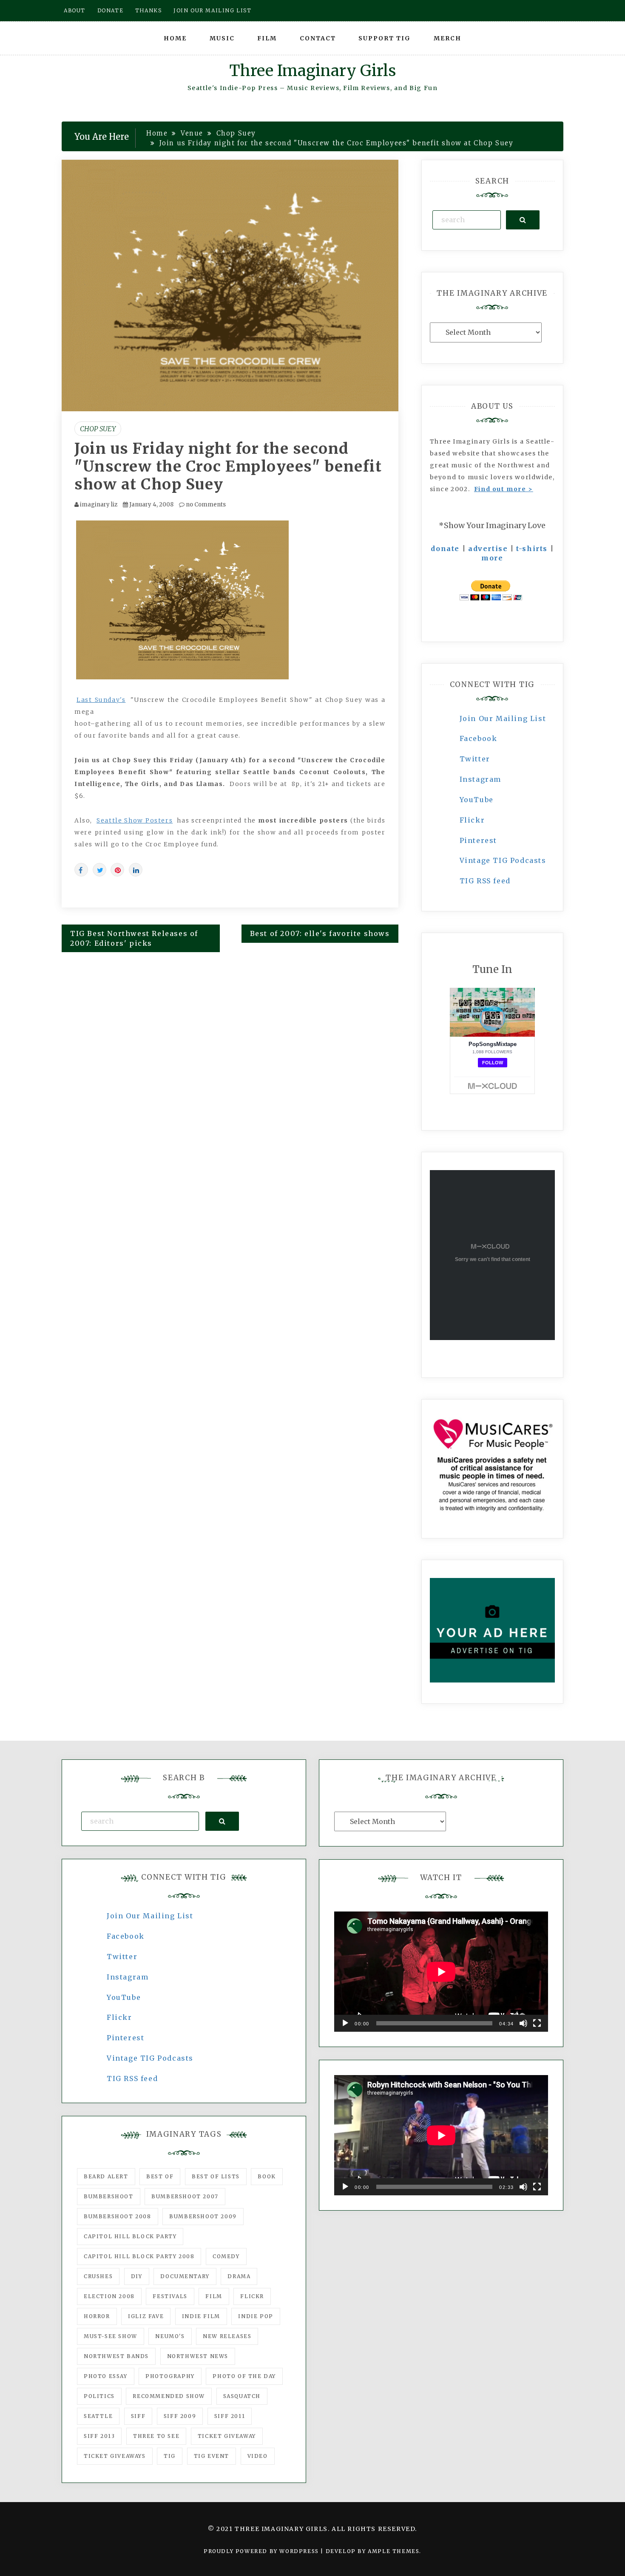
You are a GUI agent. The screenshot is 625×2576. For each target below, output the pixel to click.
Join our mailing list (213, 10)
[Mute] (523, 2023)
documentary (185, 2276)
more (492, 558)
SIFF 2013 (99, 2436)
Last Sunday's (101, 700)
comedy (226, 2256)
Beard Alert (106, 2176)
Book (267, 2176)
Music (222, 38)
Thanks (149, 10)
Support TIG (385, 38)
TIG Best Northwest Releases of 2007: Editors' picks (134, 938)
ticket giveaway (227, 2436)
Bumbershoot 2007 (185, 2196)
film (214, 2296)
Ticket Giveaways (115, 2456)
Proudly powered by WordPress (262, 2551)
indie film (201, 2316)
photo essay (106, 2376)
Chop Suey (98, 429)
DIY (137, 2276)
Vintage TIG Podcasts (503, 860)
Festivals (170, 2296)
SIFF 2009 (180, 2416)
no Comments (205, 505)
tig (170, 2456)
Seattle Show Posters (135, 820)
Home (175, 38)
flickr (252, 2296)
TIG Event (212, 2456)
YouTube (477, 800)
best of (160, 2176)
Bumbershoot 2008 (118, 2216)
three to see (156, 2436)
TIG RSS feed (485, 881)
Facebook (479, 738)
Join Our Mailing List (503, 718)
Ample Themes (393, 2551)
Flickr (472, 820)
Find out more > (504, 489)
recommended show (169, 2396)
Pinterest (478, 840)
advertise (488, 549)
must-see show (111, 2336)
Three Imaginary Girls (312, 71)
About (75, 10)
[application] (441, 1972)
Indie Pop (256, 2316)
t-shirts (532, 549)
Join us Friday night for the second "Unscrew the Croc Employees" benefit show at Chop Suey (228, 467)
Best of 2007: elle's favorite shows (320, 933)
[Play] (345, 2023)
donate (445, 549)
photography (170, 2376)
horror (97, 2316)
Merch (447, 38)
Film (267, 38)
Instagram (480, 779)
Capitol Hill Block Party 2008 (139, 2256)
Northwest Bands (116, 2356)
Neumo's (170, 2336)
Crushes (98, 2276)
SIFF (138, 2416)
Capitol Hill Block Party (130, 2236)
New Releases (227, 2336)
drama (239, 2276)
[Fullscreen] (537, 2023)
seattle (98, 2416)
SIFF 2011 (230, 2416)
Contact (318, 38)
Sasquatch (242, 2396)
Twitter (475, 759)
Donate (111, 10)
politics (99, 2396)
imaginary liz (99, 505)
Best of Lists (216, 2176)
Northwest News (198, 2356)
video (258, 2456)
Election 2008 (109, 2296)
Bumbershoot (109, 2196)
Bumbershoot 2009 (203, 2216)
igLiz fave (146, 2316)
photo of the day (244, 2376)
